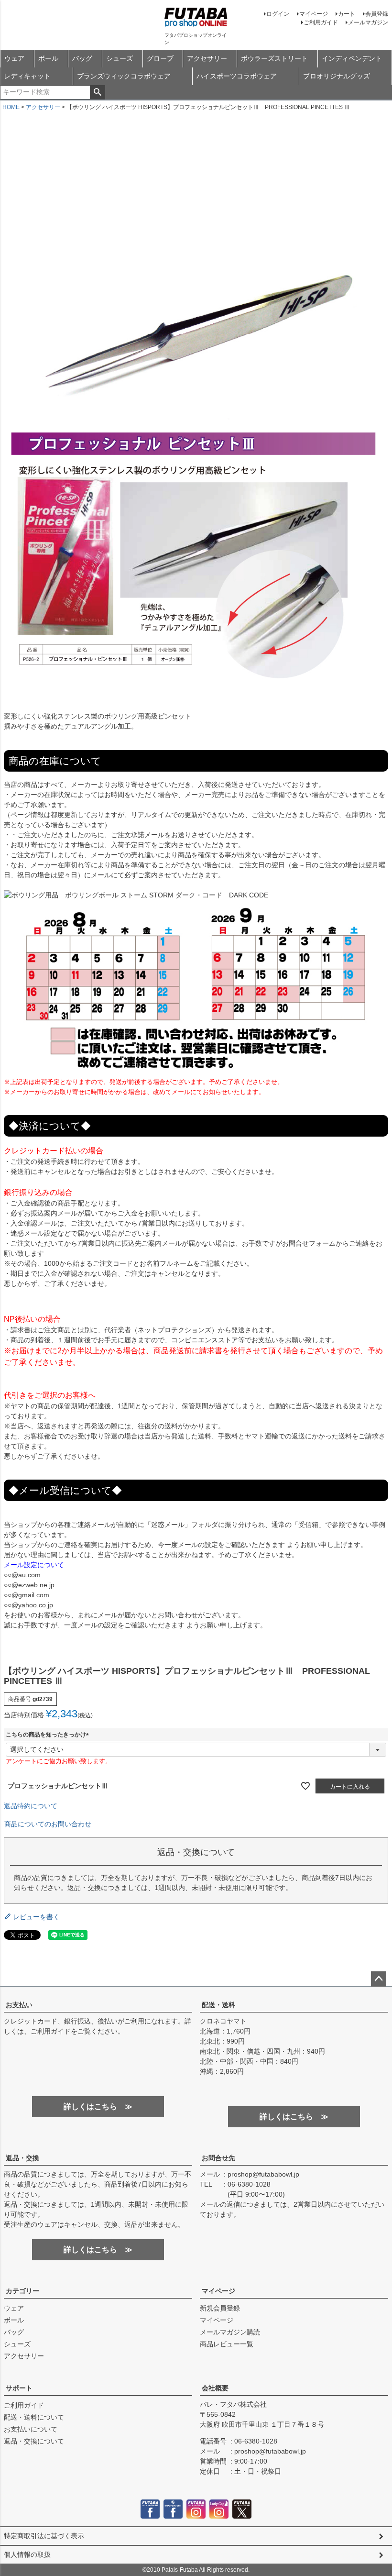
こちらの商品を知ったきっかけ (49, 1735)
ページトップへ (379, 1979)
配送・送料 (218, 2005)
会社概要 (215, 2388)
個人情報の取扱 (27, 2554)
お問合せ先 (218, 2158)
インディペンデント (352, 58)
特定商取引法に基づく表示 (44, 2536)
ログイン (278, 14)
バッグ (82, 58)
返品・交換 (22, 2158)
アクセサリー (207, 58)
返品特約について (31, 1806)
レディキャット (27, 76)
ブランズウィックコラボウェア (124, 76)
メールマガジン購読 (230, 2332)
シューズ (120, 58)
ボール (48, 58)
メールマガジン (368, 22)
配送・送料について (34, 2417)
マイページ (314, 14)
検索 (97, 92)
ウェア (14, 58)
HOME (11, 107)
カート (347, 14)
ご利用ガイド (321, 22)
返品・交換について (34, 2441)
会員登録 (377, 14)
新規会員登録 (220, 2308)
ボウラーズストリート (274, 58)
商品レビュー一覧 (227, 2344)
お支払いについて (31, 2429)
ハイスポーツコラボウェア (237, 76)
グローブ (160, 58)
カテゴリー (22, 2291)
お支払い (19, 2005)
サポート (19, 2388)
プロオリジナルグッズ (337, 76)
